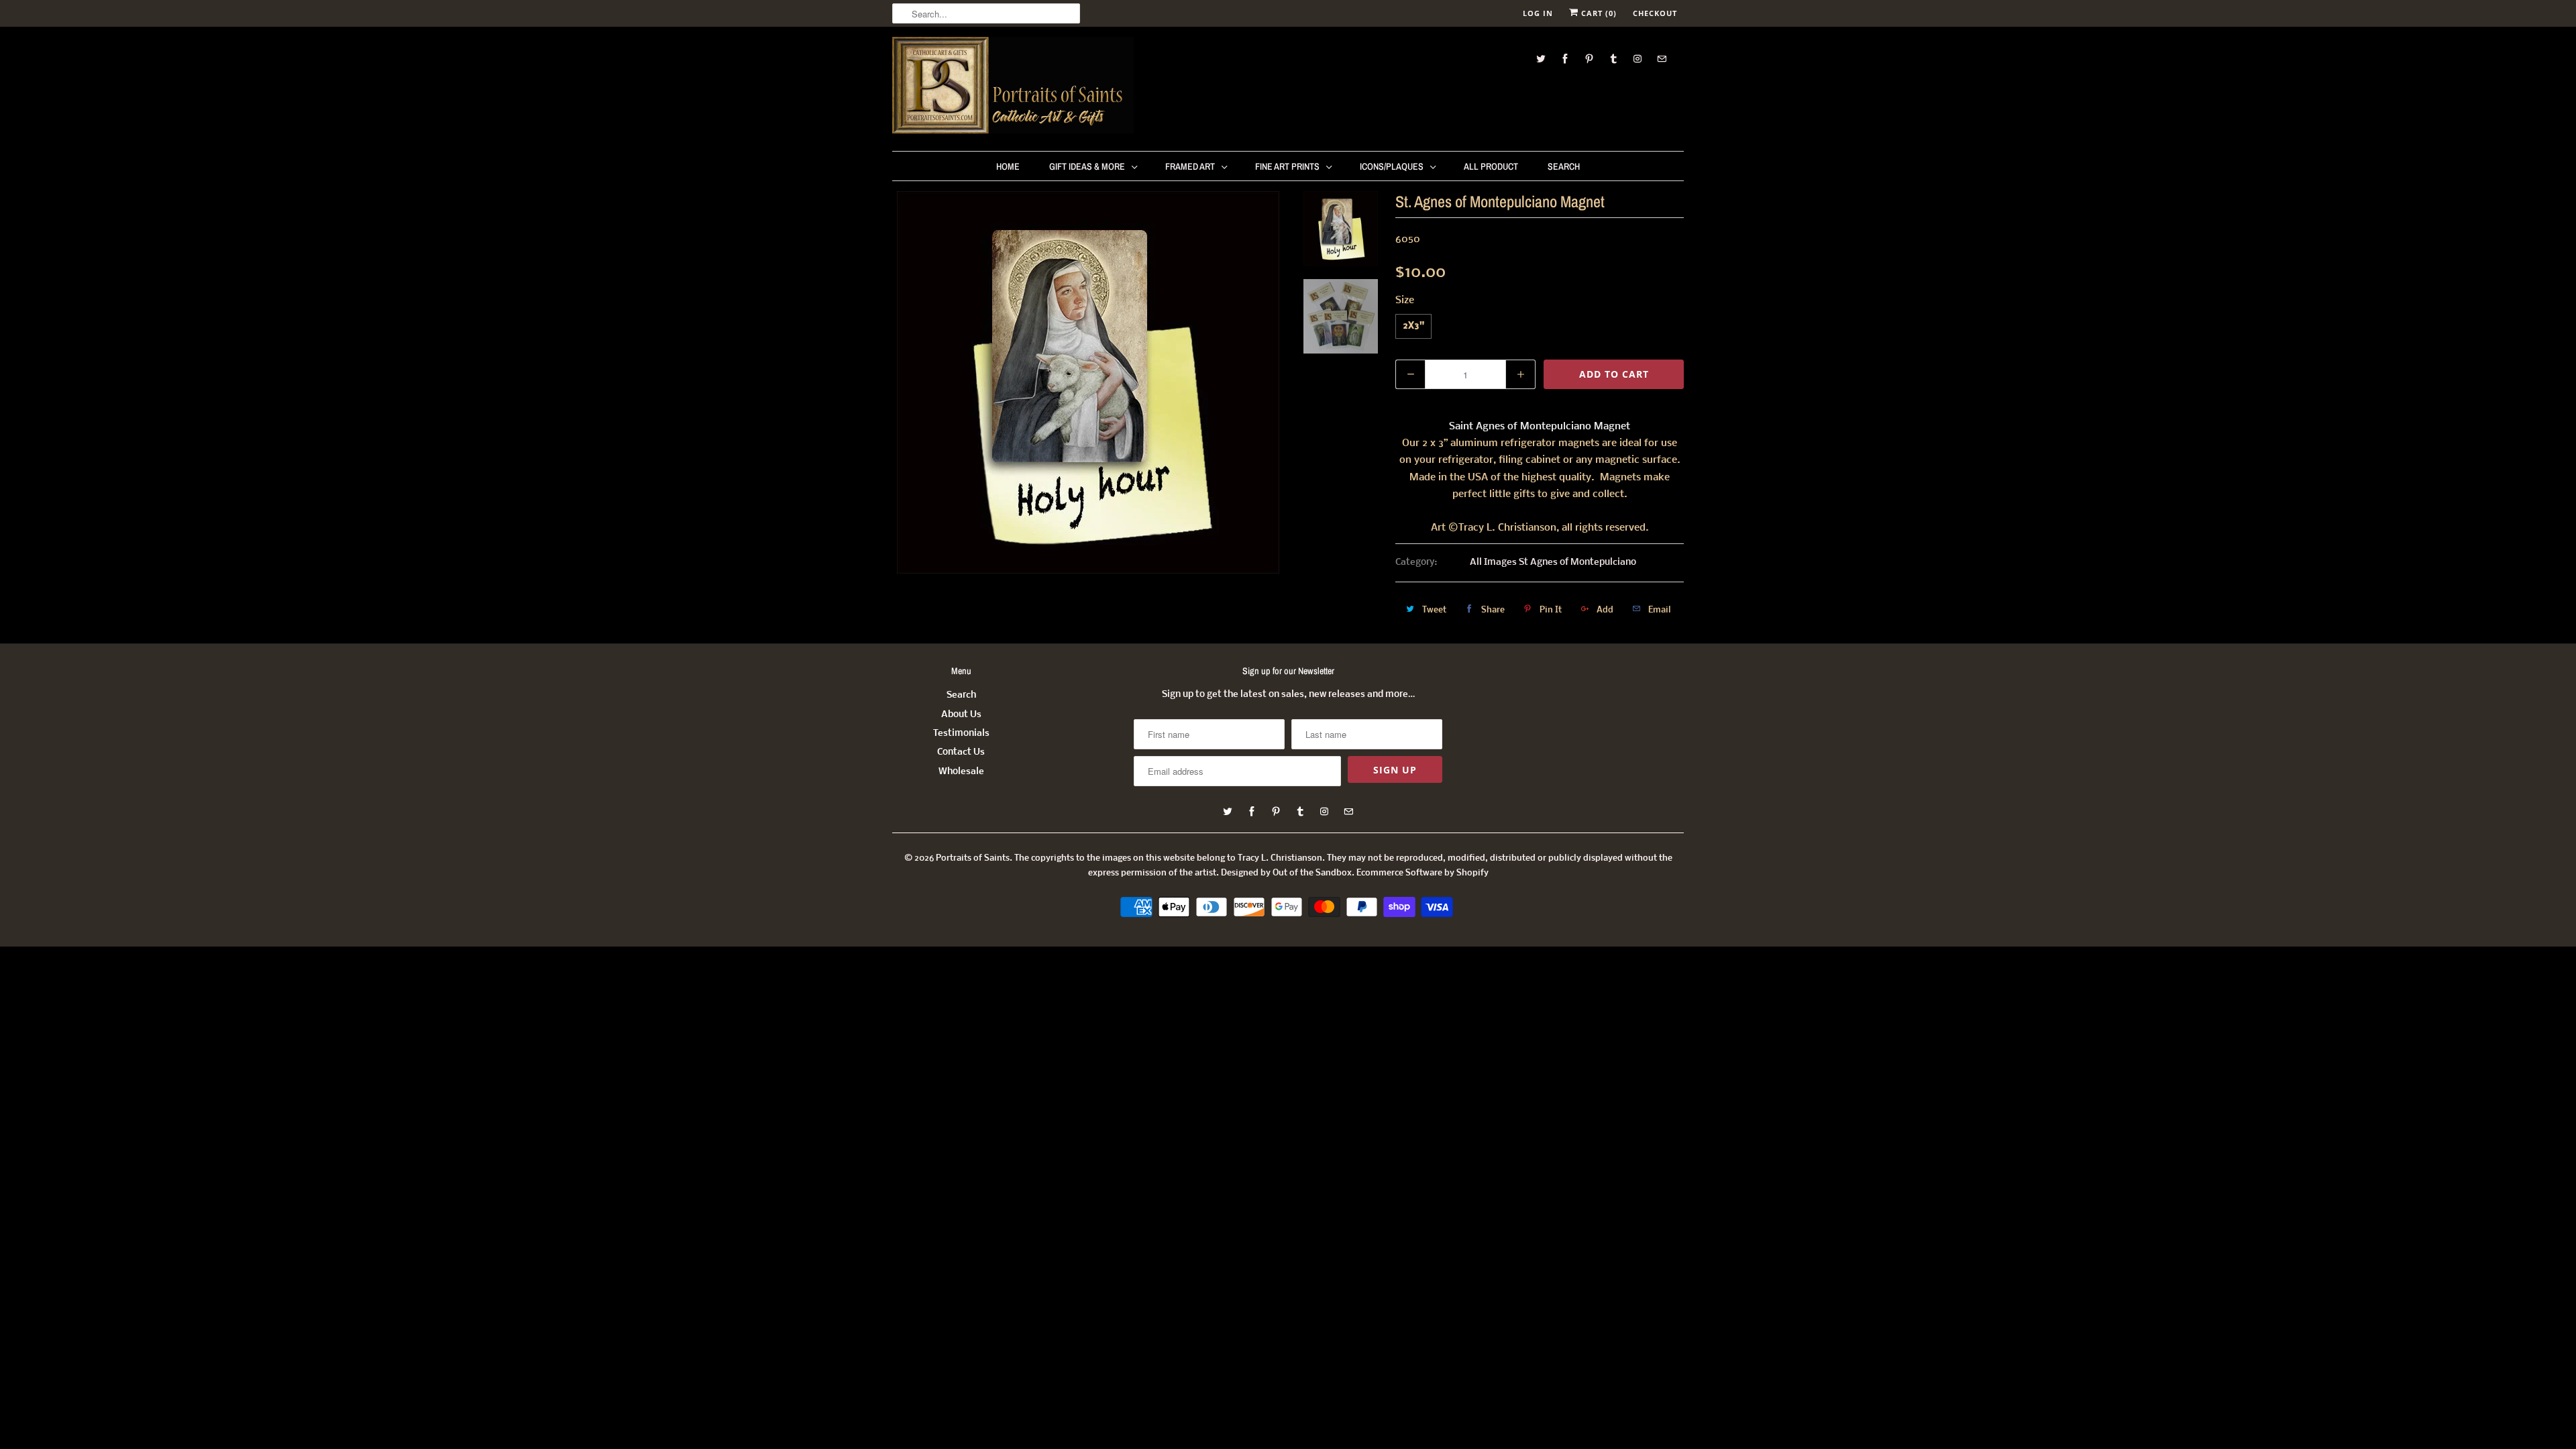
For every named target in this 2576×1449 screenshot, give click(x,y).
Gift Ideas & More (1087, 166)
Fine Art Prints (1287, 166)
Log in (1538, 13)
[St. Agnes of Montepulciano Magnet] (1088, 382)
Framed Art (1190, 166)
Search (1564, 166)
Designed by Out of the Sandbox (1286, 873)
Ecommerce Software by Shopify (1423, 873)
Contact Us (961, 752)
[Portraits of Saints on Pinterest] (1589, 59)
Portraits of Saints (973, 858)
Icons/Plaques (1392, 166)
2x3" (1413, 326)
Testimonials (961, 734)
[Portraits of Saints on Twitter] (1541, 59)
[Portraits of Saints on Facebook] (1565, 59)
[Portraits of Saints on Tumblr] (1613, 59)
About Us (961, 715)
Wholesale (961, 772)
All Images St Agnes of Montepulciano (1553, 562)
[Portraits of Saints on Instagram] (1638, 59)
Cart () (1598, 13)
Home (1008, 166)
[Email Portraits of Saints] (1662, 59)
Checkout (1655, 13)
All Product (1491, 166)
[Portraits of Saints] (1013, 87)
